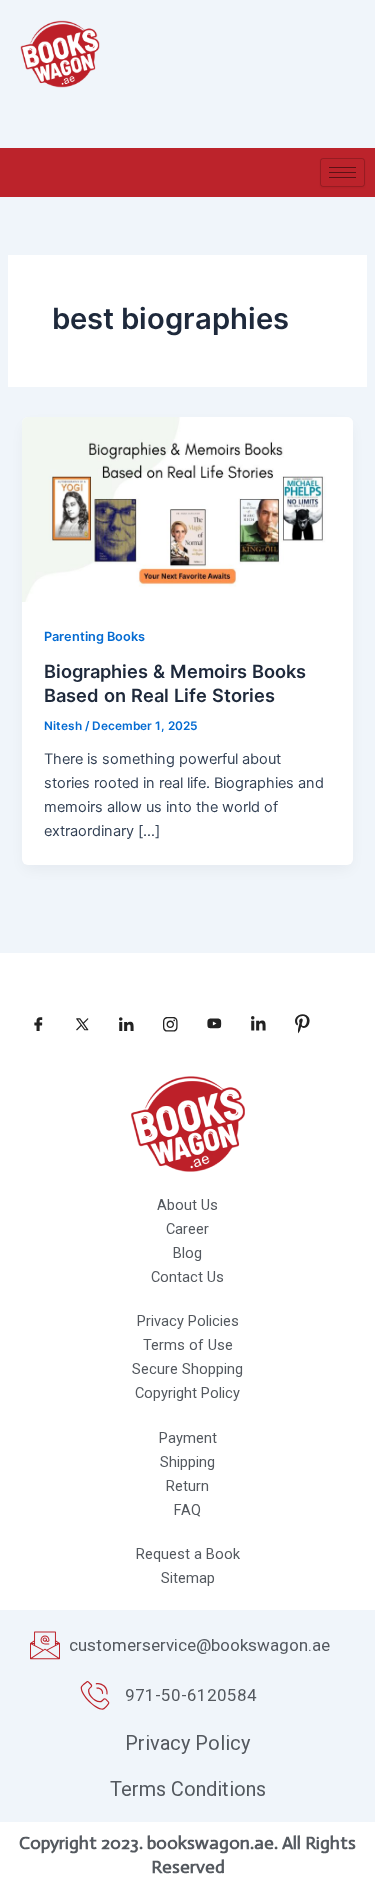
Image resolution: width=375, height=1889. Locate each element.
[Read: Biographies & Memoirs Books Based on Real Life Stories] (187, 508)
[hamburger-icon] (342, 172)
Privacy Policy (187, 1743)
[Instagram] (163, 1024)
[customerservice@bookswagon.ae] (45, 1645)
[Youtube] (207, 1024)
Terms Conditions (188, 1789)
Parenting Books (94, 636)
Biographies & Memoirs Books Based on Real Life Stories (175, 683)
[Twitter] (75, 1024)
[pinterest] (295, 1024)
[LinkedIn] (119, 1024)
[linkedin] (251, 1024)
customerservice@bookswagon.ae (199, 1645)
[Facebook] (31, 1024)
